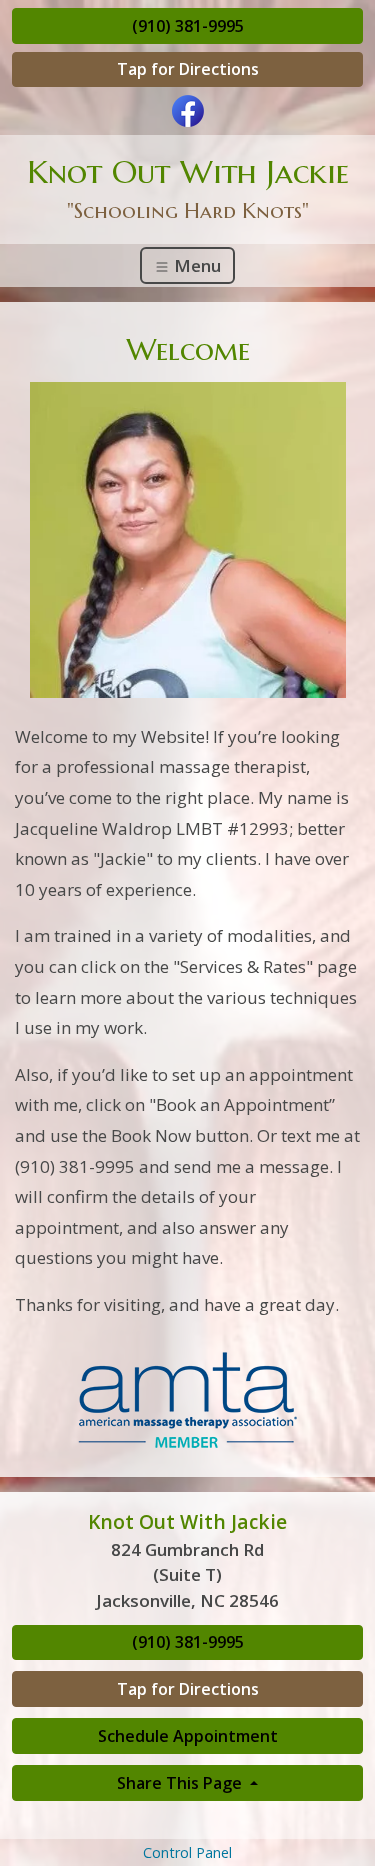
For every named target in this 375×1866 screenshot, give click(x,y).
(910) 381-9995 (188, 26)
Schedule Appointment (188, 1736)
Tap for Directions (188, 69)
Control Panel (187, 1852)
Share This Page (181, 1783)
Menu (195, 265)
